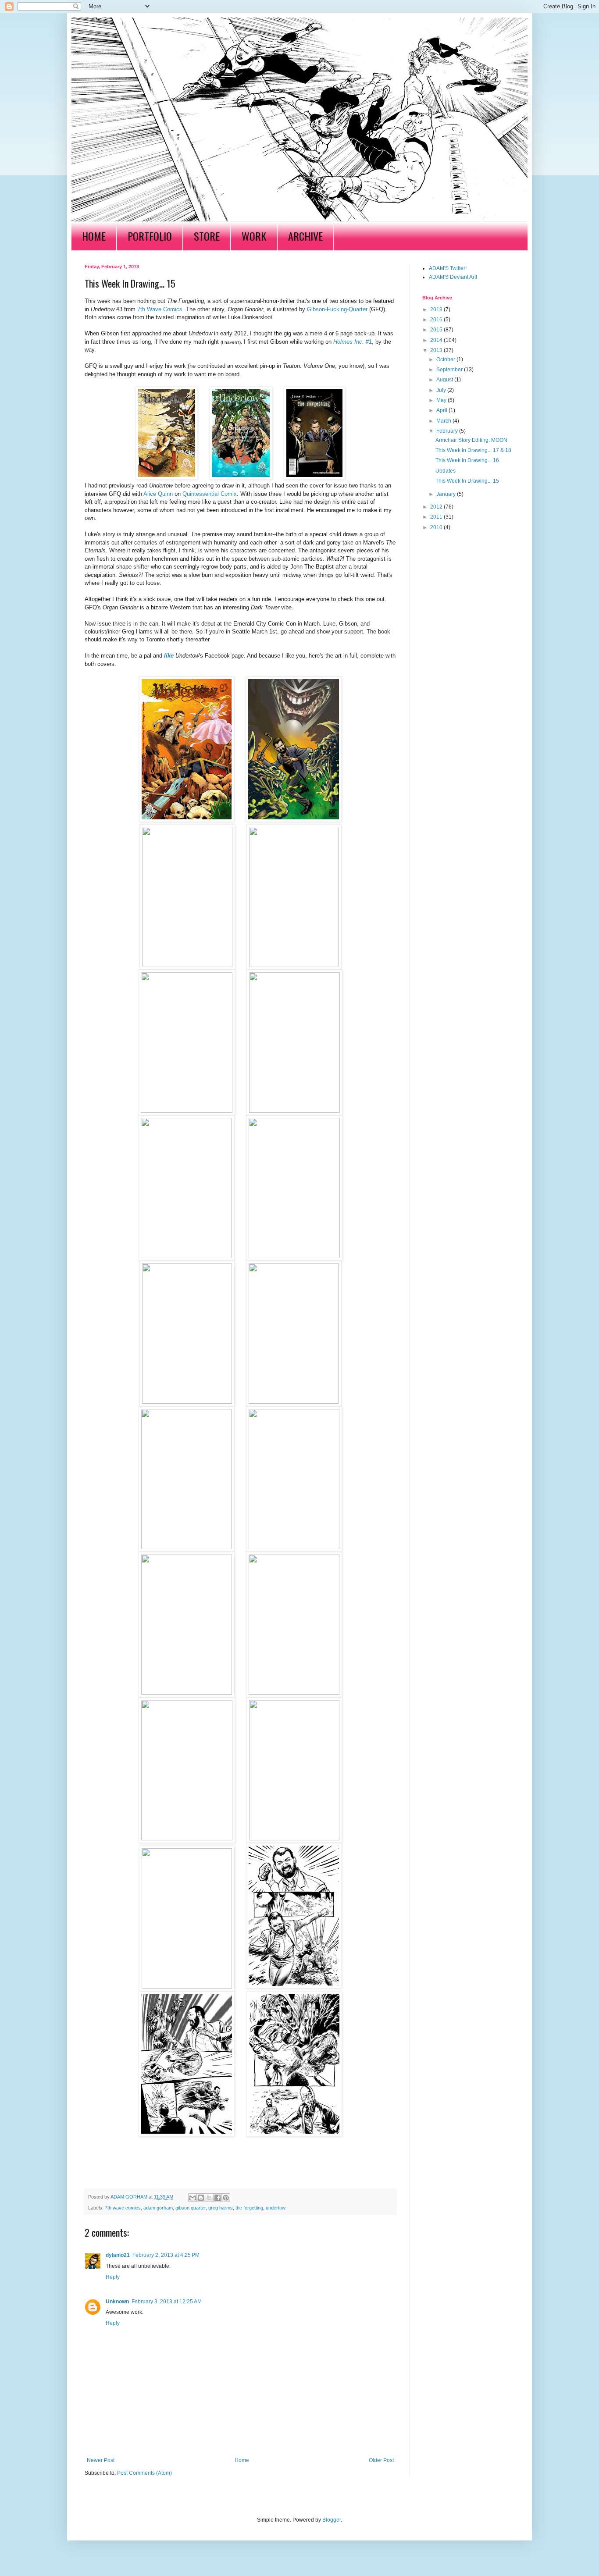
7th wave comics (123, 2208)
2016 (437, 320)
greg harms (221, 2208)
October (446, 359)
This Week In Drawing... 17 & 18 (473, 450)
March (444, 421)
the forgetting (249, 2208)
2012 (437, 507)
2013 (437, 350)
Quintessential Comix (210, 494)
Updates (446, 471)
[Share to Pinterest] (226, 2198)
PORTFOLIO (150, 236)
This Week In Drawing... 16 (467, 460)
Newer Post (101, 2460)
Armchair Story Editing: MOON (471, 440)
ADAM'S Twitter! (448, 268)
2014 (437, 340)
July (442, 390)
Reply (113, 2277)
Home (242, 2460)
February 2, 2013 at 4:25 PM (166, 2255)
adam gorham (158, 2208)
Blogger (332, 2520)
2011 (437, 517)
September (450, 370)
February (448, 431)
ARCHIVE (305, 236)
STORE (207, 236)
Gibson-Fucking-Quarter (337, 309)
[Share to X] (209, 2198)
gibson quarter (191, 2208)
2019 (437, 310)
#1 (353, 342)
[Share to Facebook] (217, 2198)
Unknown (117, 2302)
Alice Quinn (158, 494)
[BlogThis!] (201, 2198)
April (442, 410)
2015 (437, 330)
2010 (437, 527)
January (447, 494)
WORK (254, 236)
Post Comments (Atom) (144, 2473)
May (442, 400)
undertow (276, 2208)
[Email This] (193, 2198)
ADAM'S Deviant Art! (453, 277)
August (445, 380)
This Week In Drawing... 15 (467, 481)
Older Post (381, 2460)
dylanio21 (118, 2255)
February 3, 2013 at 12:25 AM (167, 2302)
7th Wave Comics (160, 309)
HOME (94, 236)
